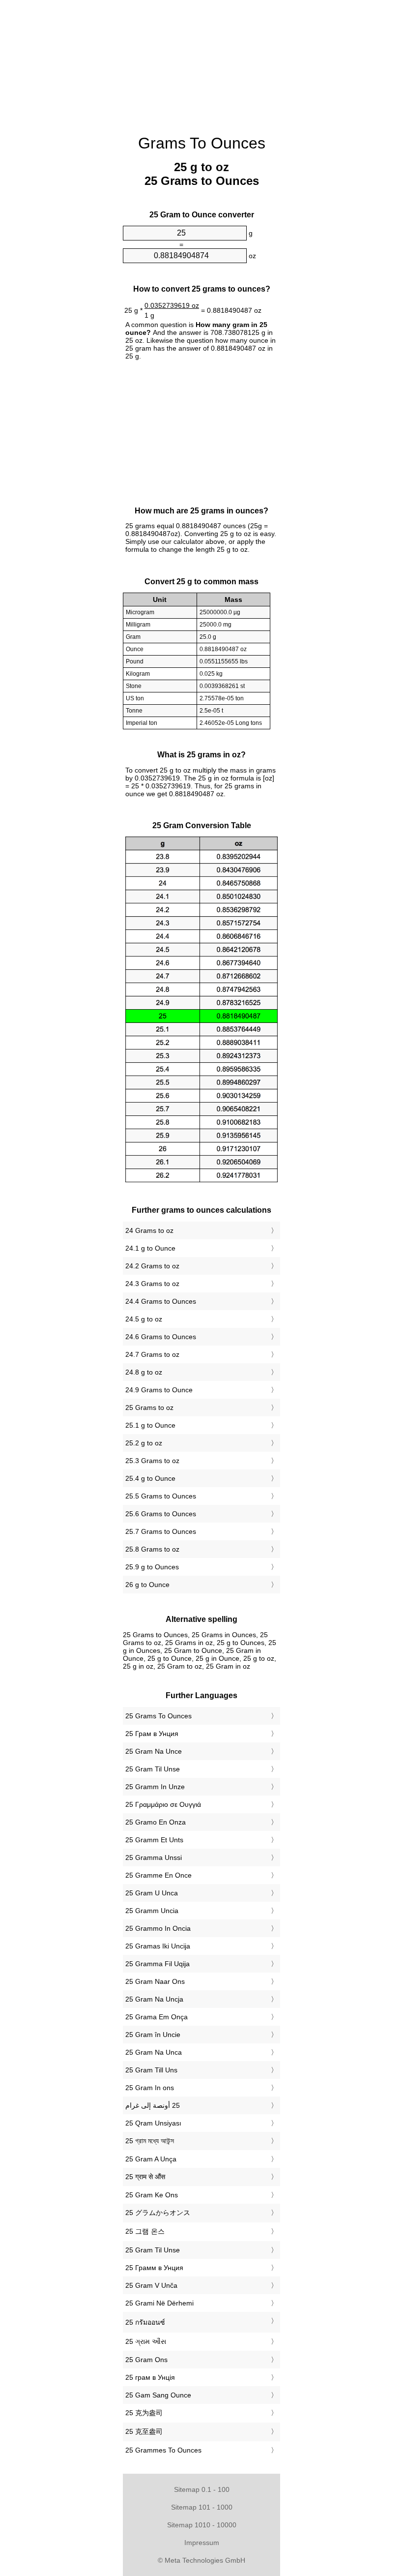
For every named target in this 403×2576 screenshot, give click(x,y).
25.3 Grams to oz (152, 1461)
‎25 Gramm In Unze (155, 1787)
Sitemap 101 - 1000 (202, 2507)
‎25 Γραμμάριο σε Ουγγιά (163, 1804)
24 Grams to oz (149, 1230)
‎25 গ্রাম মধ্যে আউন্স (150, 2141)
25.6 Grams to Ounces (161, 1514)
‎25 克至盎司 (144, 2431)
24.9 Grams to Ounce (159, 1390)
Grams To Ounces (202, 143)
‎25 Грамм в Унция (154, 2268)
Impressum (202, 2543)
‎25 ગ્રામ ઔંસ (146, 2341)
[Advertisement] (74, 150)
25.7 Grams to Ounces (161, 1531)
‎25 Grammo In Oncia (158, 1928)
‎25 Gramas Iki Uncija (158, 1946)
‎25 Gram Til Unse (153, 1769)
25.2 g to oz (144, 1443)
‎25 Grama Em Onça (157, 2017)
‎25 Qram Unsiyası (153, 2123)
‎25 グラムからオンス (158, 2213)
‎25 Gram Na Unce (154, 1751)
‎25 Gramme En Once (158, 1875)
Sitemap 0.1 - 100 (202, 2489)
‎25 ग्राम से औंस (145, 2177)
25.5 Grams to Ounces (161, 1496)
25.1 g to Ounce (150, 1425)
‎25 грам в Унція (150, 2377)
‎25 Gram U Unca (152, 1893)
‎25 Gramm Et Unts (154, 1840)
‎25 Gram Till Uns (151, 2070)
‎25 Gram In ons (150, 2088)
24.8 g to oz (144, 1372)
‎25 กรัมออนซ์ (145, 2322)
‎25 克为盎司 (144, 2413)
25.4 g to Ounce (150, 1478)
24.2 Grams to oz (152, 1266)
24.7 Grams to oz (152, 1354)
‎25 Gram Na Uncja (154, 1999)
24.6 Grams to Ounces (161, 1337)
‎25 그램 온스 (145, 2231)
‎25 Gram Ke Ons (152, 2195)
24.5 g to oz (144, 1319)
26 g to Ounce (147, 1585)
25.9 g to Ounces (152, 1567)
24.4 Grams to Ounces (161, 1301)
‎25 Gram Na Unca (154, 2052)
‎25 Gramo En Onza (156, 1822)
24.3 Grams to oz (152, 1284)
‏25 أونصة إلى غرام (153, 2105)
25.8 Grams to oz (152, 1549)
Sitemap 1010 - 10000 (202, 2525)
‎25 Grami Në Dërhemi (159, 2303)
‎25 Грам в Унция (152, 1734)
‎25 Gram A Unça (151, 2159)
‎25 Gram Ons (146, 2360)
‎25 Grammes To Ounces (163, 2450)
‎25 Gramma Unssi (154, 1857)
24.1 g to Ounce (150, 1248)
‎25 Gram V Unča (151, 2285)
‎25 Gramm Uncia (152, 1911)
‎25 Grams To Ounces (158, 1716)
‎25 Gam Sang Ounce (158, 2395)
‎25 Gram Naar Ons (155, 1981)
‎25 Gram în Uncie (153, 2035)
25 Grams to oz (149, 1408)
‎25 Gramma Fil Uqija (158, 1964)
